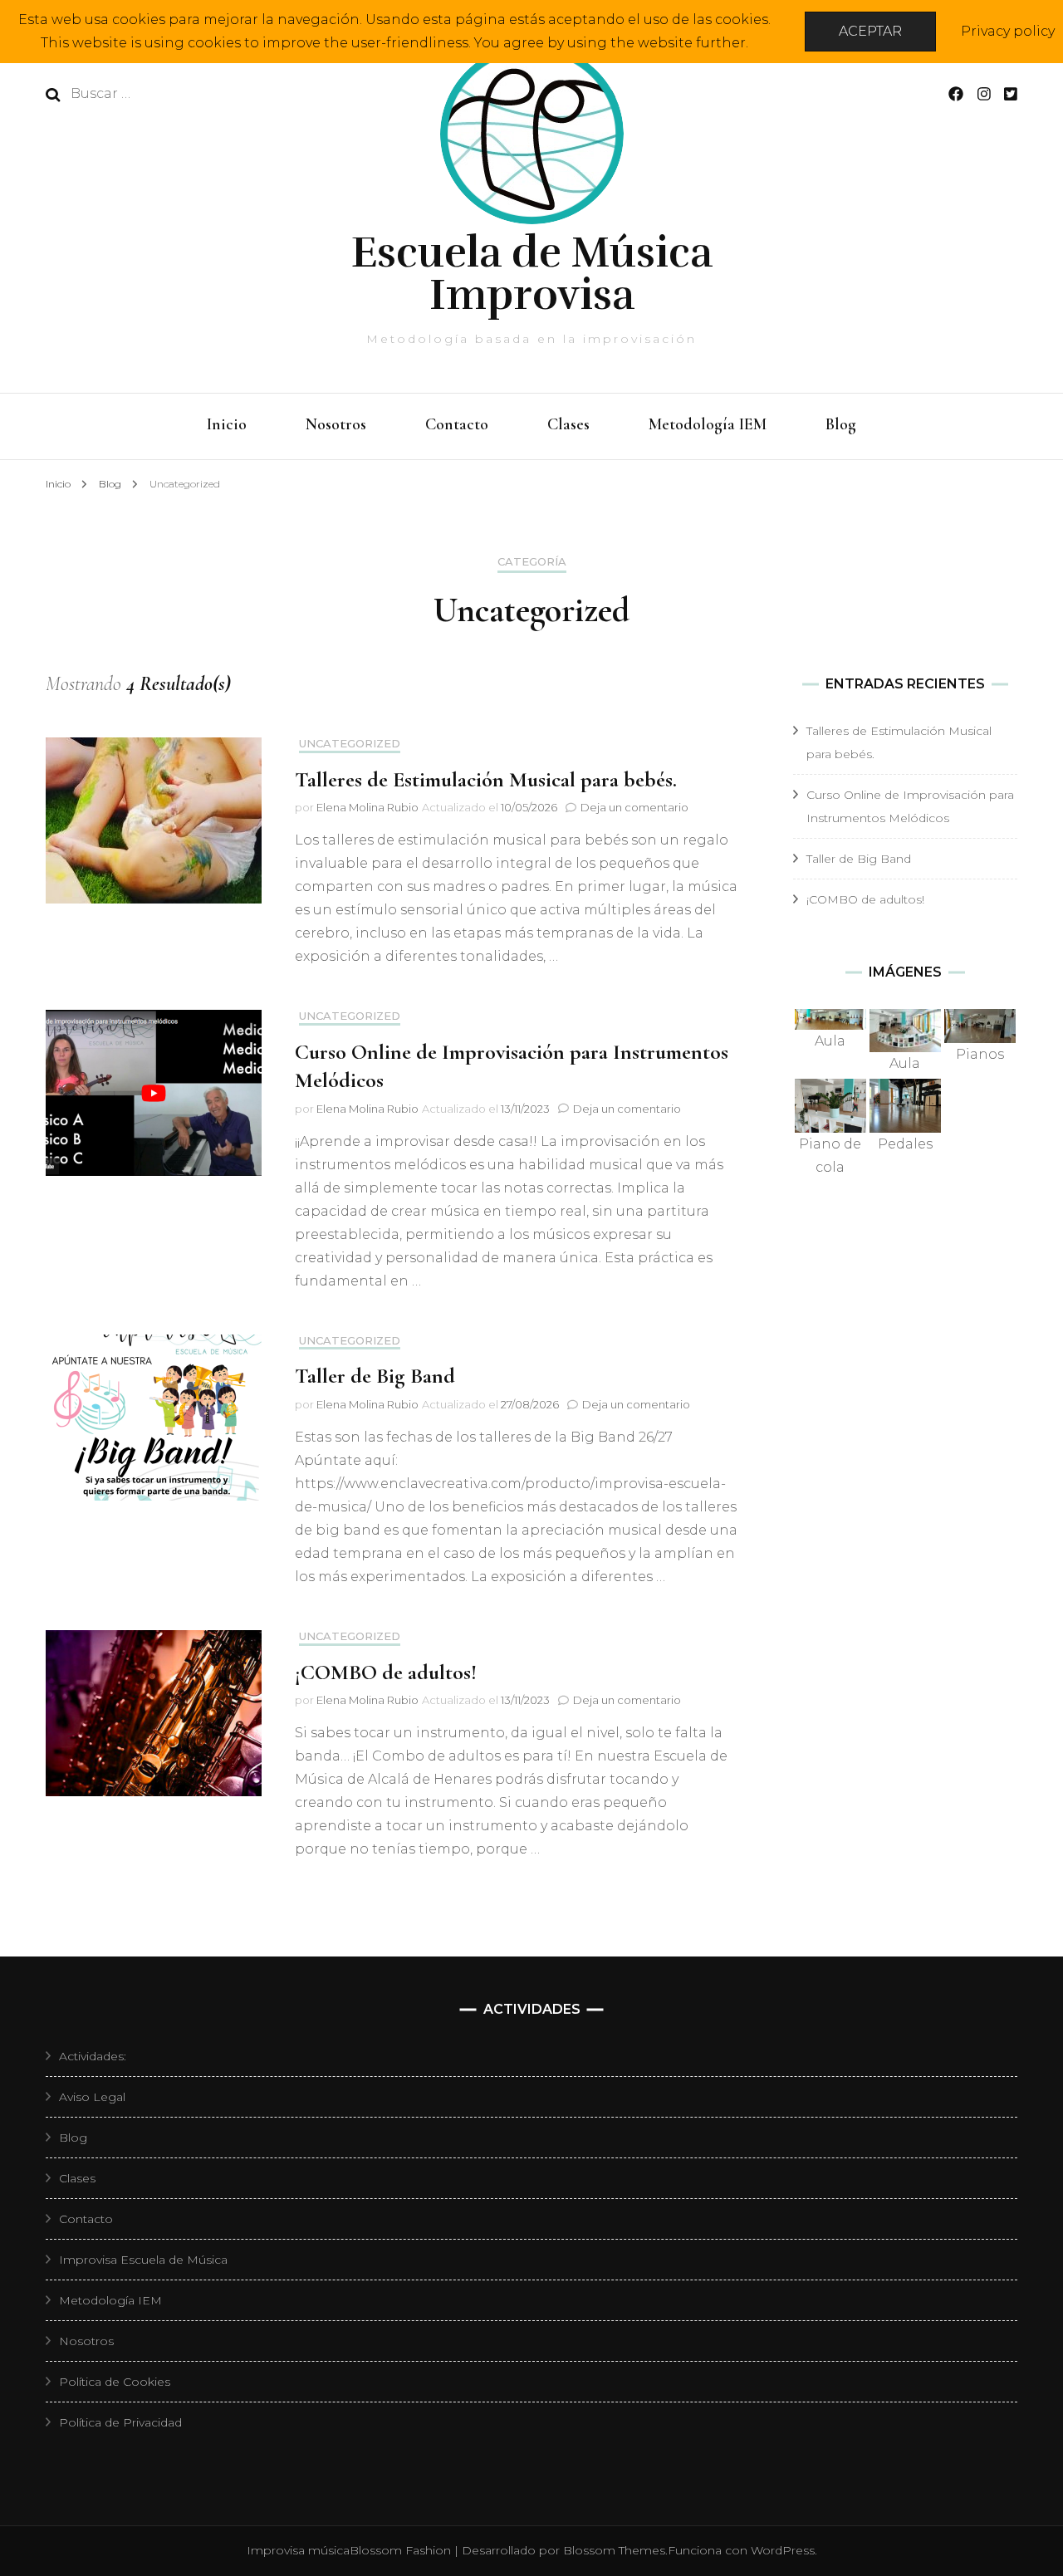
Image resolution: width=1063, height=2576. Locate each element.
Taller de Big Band (375, 1376)
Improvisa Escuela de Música (143, 2260)
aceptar (870, 31)
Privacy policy (1008, 31)
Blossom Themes (614, 2550)
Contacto (457, 424)
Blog (841, 424)
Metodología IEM (708, 424)
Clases (568, 424)
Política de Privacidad (120, 2422)
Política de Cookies (115, 2382)
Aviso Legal (92, 2097)
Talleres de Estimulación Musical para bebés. (486, 779)
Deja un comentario (634, 807)
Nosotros (336, 424)
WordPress (783, 2550)
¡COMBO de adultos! (386, 1672)
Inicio (227, 424)
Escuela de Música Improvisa (532, 274)
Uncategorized (350, 744)
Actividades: (93, 2056)
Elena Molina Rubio (367, 807)
